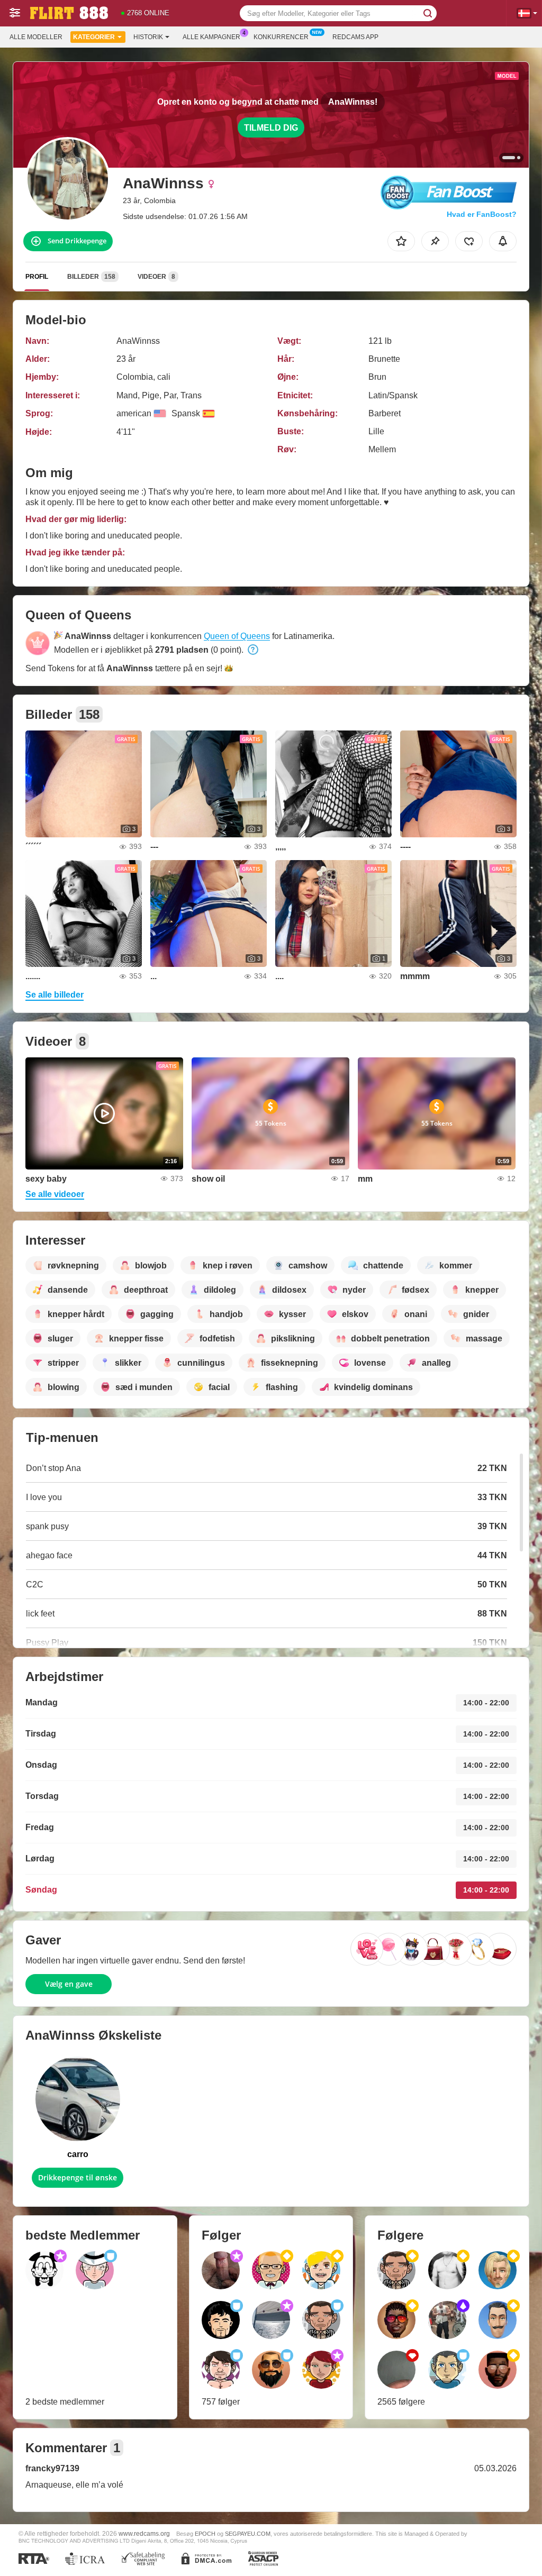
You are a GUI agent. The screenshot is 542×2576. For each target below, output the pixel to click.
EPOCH (205, 2534)
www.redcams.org (144, 2533)
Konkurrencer (281, 37)
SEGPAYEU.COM (248, 2534)
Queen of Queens (237, 636)
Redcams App (355, 37)
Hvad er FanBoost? (482, 214)
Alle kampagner (211, 37)
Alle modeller (36, 37)
